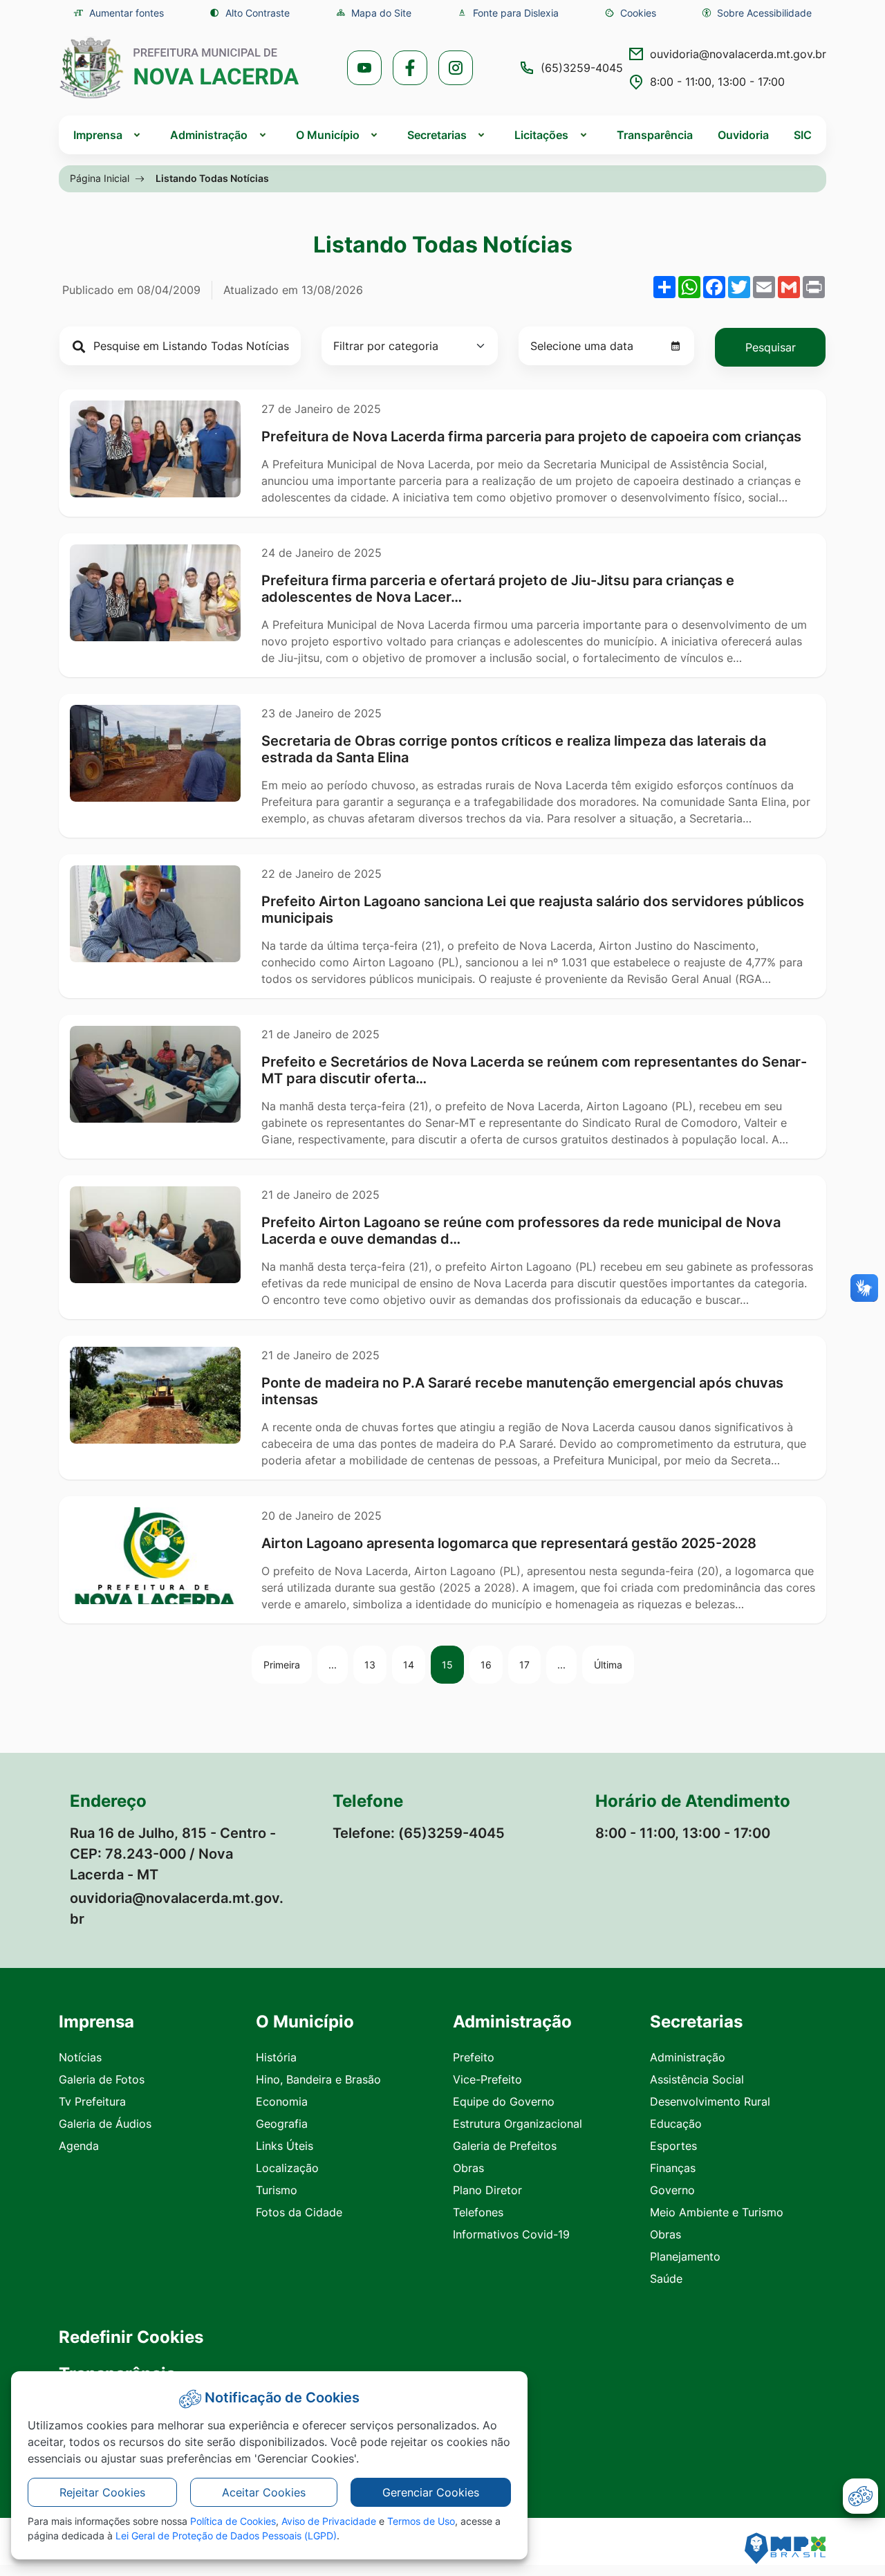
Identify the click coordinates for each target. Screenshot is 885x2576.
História (276, 2057)
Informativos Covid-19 (511, 2234)
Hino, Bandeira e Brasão (318, 2079)
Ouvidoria (743, 135)
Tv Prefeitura (92, 2101)
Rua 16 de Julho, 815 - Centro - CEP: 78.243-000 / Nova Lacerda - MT (173, 1854)
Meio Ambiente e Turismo (717, 2212)
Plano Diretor (487, 2190)
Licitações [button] (541, 135)
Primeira (282, 1665)
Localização (287, 2168)
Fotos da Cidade (299, 2212)
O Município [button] (328, 135)
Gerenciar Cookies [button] (431, 2492)
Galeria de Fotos (102, 2079)
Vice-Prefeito (487, 2079)
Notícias (80, 2057)
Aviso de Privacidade (329, 2521)
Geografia (282, 2124)
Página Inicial (100, 178)
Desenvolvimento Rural (710, 2101)
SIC (803, 135)
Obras (468, 2168)
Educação (676, 2124)
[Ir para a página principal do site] (180, 68)
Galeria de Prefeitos (505, 2146)
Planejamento (685, 2256)
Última (608, 1665)
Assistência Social (697, 2079)
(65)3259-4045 (582, 68)
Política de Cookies (233, 2521)
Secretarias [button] (437, 135)
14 (409, 1665)
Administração (688, 2057)
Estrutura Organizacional (518, 2124)
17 (524, 1665)
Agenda (79, 2146)
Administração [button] (209, 135)
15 (447, 1665)
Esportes (673, 2146)
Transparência (655, 135)
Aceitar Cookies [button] (264, 2492)
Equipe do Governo (504, 2101)
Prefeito (474, 2057)
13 (370, 1665)
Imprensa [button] (98, 135)
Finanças (673, 2168)
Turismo (277, 2190)
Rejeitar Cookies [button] (102, 2492)
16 (486, 1665)
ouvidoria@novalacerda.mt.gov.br (738, 54)
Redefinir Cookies (131, 2337)
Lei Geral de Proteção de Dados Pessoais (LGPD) (226, 2536)
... (333, 1665)
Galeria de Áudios (105, 2124)
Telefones (478, 2212)
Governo (672, 2190)
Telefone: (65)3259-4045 (419, 1833)
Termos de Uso (421, 2521)
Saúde (666, 2279)
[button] (630, 13)
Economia (282, 2101)
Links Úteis (285, 2146)
